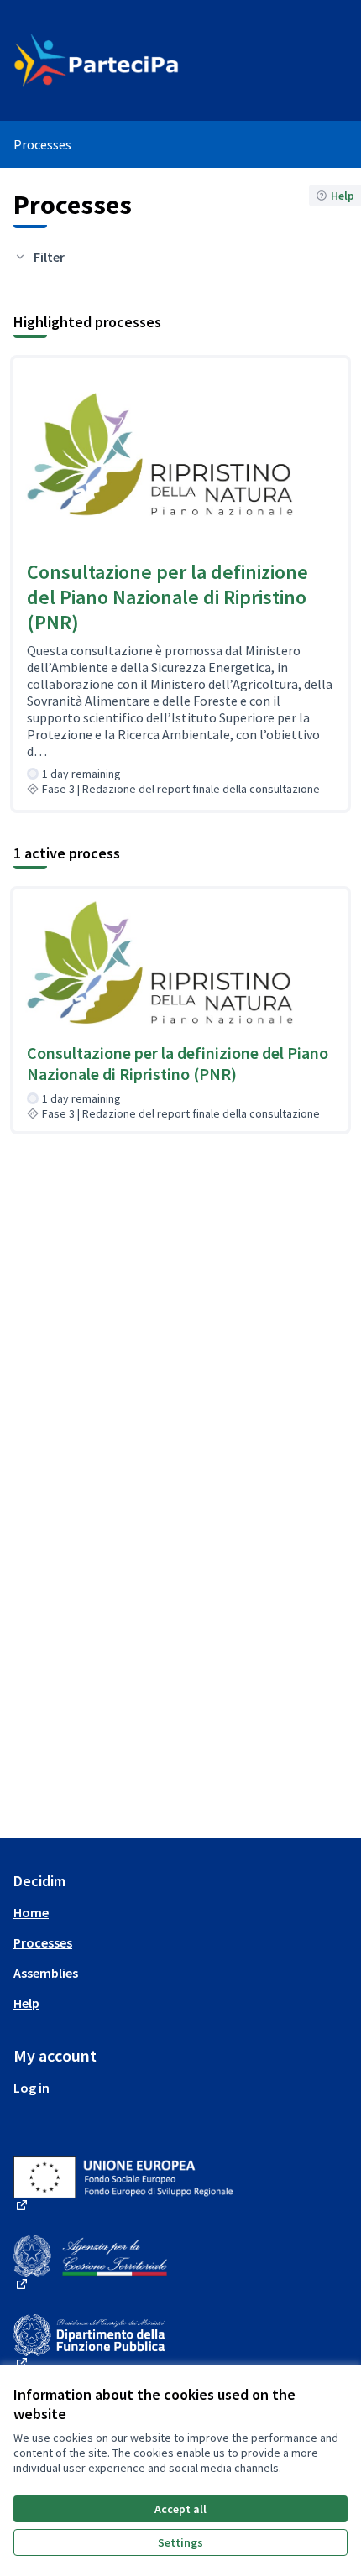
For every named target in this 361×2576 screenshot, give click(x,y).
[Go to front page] (137, 60)
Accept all (180, 2509)
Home (31, 1912)
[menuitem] (180, 1912)
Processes (43, 1942)
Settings (180, 2542)
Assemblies (46, 1973)
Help (26, 2003)
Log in (31, 2088)
